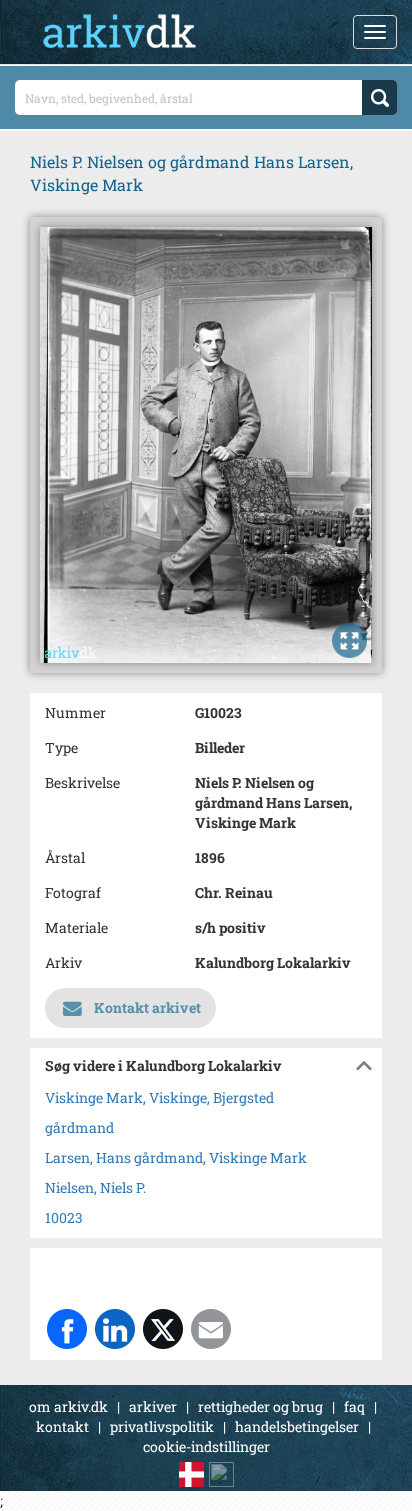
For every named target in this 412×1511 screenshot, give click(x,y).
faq (354, 1406)
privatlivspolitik (162, 1426)
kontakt (62, 1426)
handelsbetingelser (297, 1426)
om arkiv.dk (68, 1406)
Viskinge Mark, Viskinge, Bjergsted (159, 1097)
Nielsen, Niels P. (95, 1187)
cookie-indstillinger (206, 1446)
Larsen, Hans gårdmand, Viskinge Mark (176, 1157)
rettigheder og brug (260, 1406)
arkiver (153, 1406)
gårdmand (79, 1127)
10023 (64, 1217)
